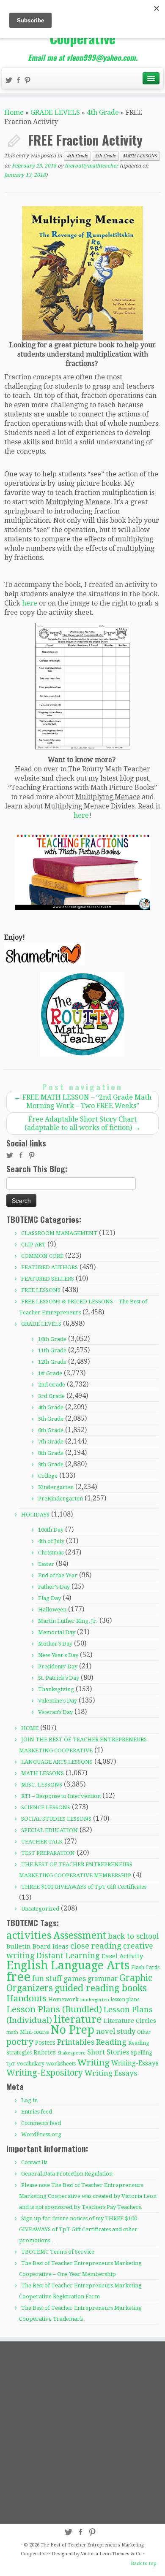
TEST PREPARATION (48, 1853)
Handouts (26, 1998)
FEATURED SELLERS (48, 1279)
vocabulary (31, 2064)
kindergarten (95, 2000)
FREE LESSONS (41, 1290)
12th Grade (52, 1362)
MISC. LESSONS (42, 1785)
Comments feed (41, 2123)
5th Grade (105, 156)
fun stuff (47, 1979)
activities (29, 1935)
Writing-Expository (45, 2073)
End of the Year (58, 1575)
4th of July (51, 1541)
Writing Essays (111, 2073)
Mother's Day (55, 1644)
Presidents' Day (58, 1666)
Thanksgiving (56, 1689)
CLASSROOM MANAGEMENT (59, 1233)
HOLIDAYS (35, 1515)
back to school (133, 1936)
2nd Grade (52, 1385)
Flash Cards (145, 1967)
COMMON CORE (42, 1256)
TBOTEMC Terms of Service (58, 2252)
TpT (11, 2064)
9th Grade (51, 1464)
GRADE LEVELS (55, 112)
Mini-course (34, 2032)
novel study (116, 2031)
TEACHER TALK (42, 1842)
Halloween (52, 1610)
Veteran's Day (55, 1712)
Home (14, 112)
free (18, 1977)
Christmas (51, 1553)
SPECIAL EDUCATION (49, 1830)
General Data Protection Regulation (67, 2174)
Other (144, 2032)
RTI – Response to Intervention (61, 1796)
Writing (93, 2062)
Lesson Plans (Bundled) (54, 2009)
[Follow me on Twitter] (10, 81)
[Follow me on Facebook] (19, 81)
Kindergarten (56, 1487)
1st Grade (50, 1373)
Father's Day (54, 1587)
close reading (96, 1946)
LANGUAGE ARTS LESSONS (57, 1762)
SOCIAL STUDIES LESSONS (56, 1819)
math (12, 2032)
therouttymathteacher (92, 166)
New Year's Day (58, 1655)
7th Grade (51, 1442)
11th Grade (52, 1350)
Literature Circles (130, 2021)
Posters (45, 2043)
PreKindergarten (60, 1499)
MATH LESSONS (140, 156)
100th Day (51, 1530)
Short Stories (108, 2052)
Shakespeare (71, 2053)
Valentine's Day (58, 1701)
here (30, 603)
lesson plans (125, 2000)
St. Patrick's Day (59, 1678)
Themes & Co (127, 2554)
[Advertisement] (82, 2432)
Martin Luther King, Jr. (68, 1621)
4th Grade (103, 112)
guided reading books (101, 1988)
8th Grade (51, 1453)
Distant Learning (68, 1956)
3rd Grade (51, 1396)
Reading (111, 2042)
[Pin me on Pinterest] (29, 81)
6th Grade (51, 1430)
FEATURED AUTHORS (49, 1267)
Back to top (144, 2564)
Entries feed (37, 2112)
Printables (76, 2042)
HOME (30, 1728)
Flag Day (49, 1598)
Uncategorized (40, 1909)
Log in (29, 2100)
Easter (46, 1564)
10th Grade (52, 1339)
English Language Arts (68, 1965)
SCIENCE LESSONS (46, 1807)
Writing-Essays (135, 2063)
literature (78, 2019)
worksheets (61, 2064)
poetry (20, 2042)
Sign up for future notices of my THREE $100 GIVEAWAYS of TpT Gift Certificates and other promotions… (78, 2229)
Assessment (80, 1935)
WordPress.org (41, 2134)
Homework (63, 1999)
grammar (103, 1979)
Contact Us (34, 2162)
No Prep (73, 2030)
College (48, 1476)
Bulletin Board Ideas (37, 1946)
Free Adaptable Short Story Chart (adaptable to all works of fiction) (82, 1123)
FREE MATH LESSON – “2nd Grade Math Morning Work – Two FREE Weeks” (83, 1101)
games (75, 1979)
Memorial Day (57, 1632)
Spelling (142, 2053)
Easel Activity (122, 1956)
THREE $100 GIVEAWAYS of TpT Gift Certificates (84, 1887)
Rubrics (45, 2052)
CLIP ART (33, 1245)
